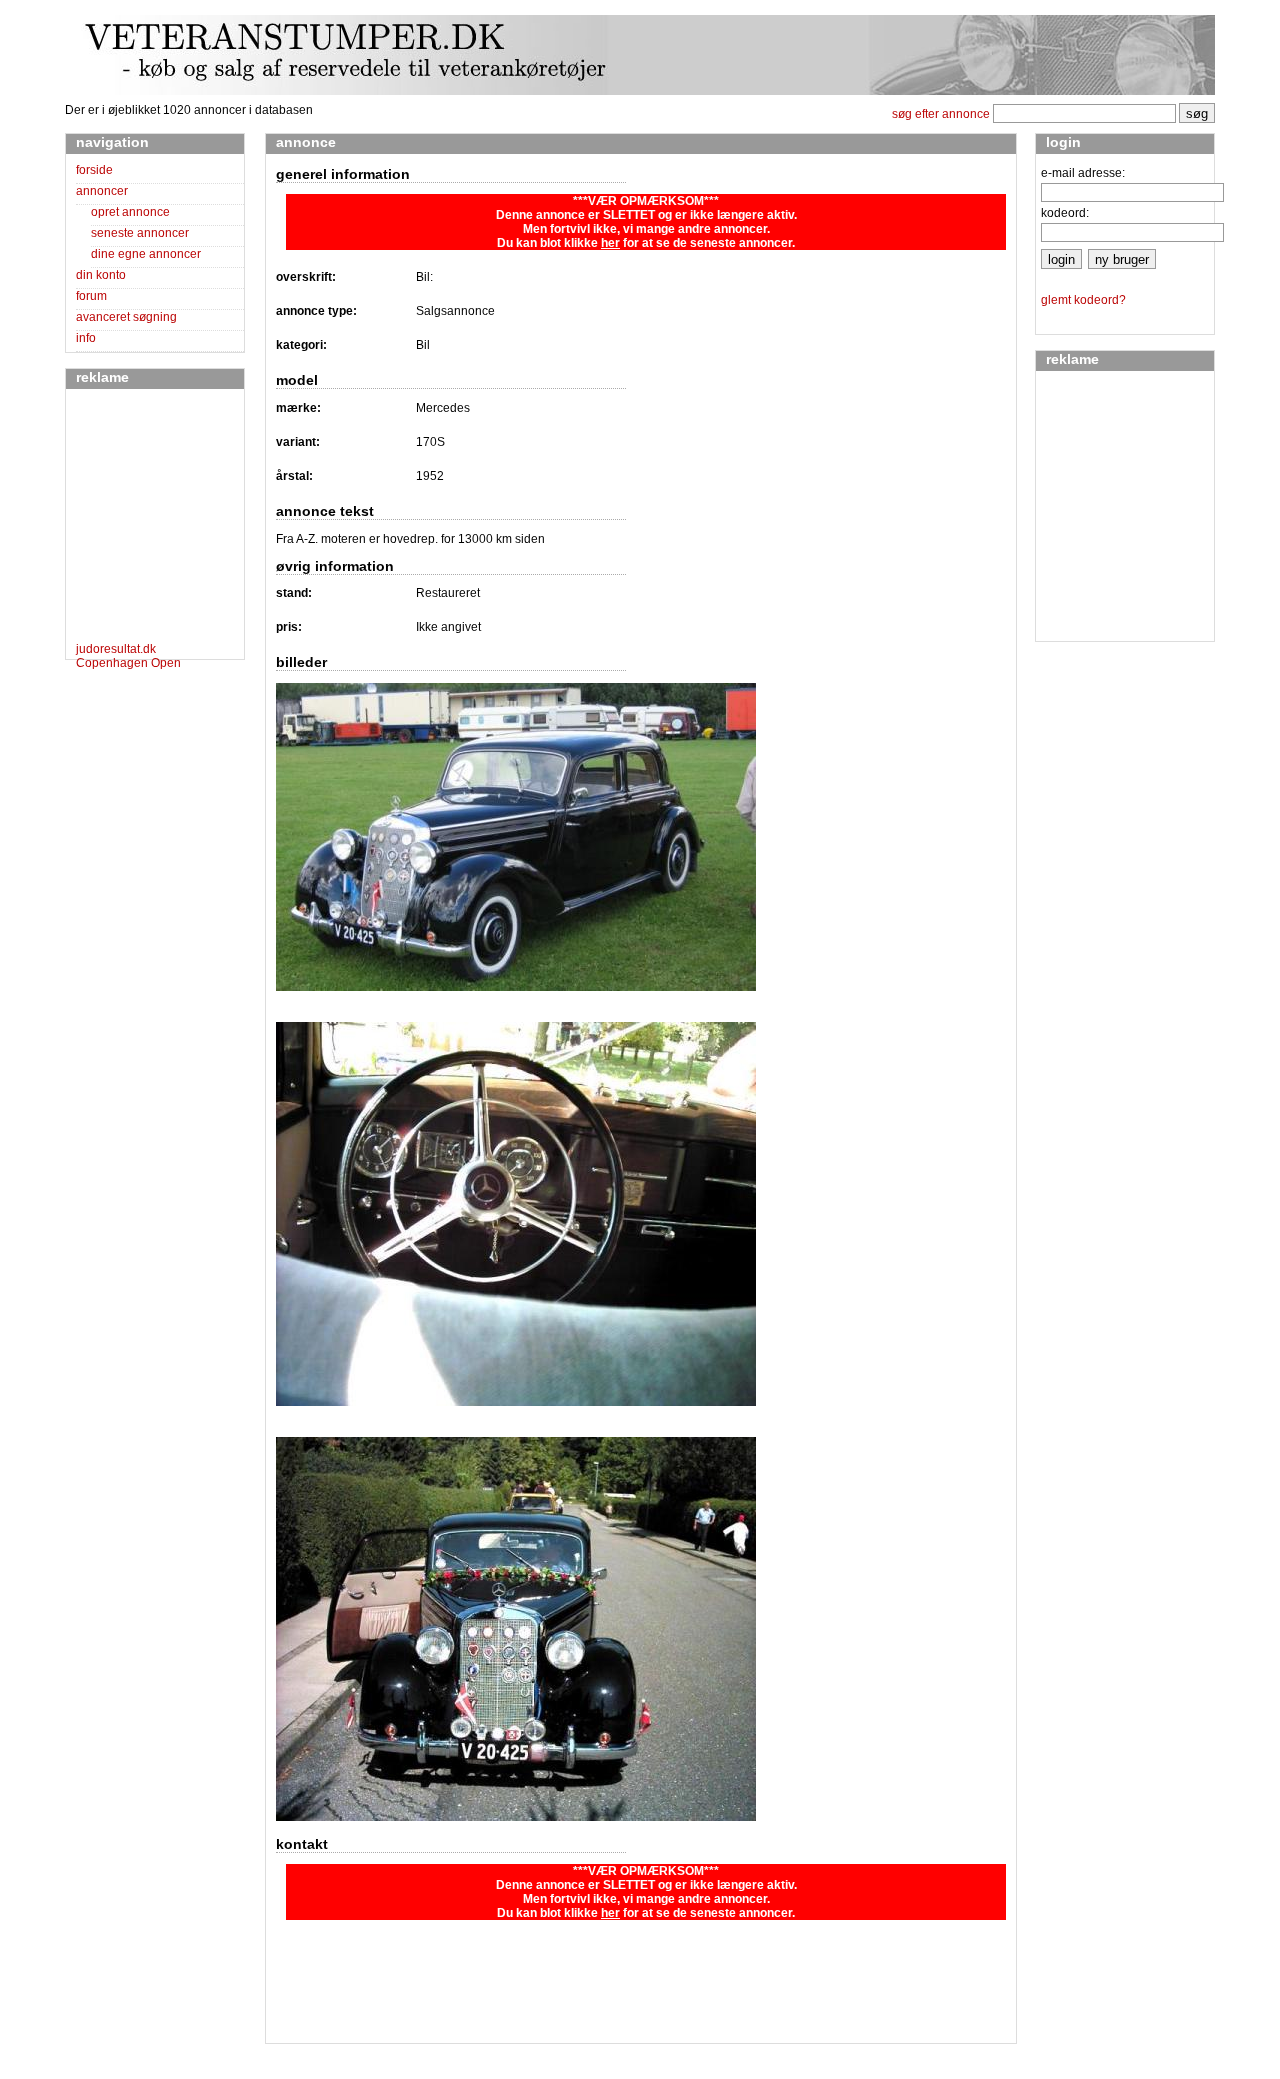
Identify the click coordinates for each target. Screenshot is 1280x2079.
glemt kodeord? (1083, 300)
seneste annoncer (140, 233)
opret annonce (130, 212)
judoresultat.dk (116, 649)
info (86, 338)
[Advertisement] (136, 519)
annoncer (102, 191)
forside (94, 170)
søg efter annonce (941, 114)
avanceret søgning (126, 317)
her (610, 243)
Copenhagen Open (128, 663)
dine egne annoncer (146, 254)
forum (91, 296)
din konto (101, 275)
